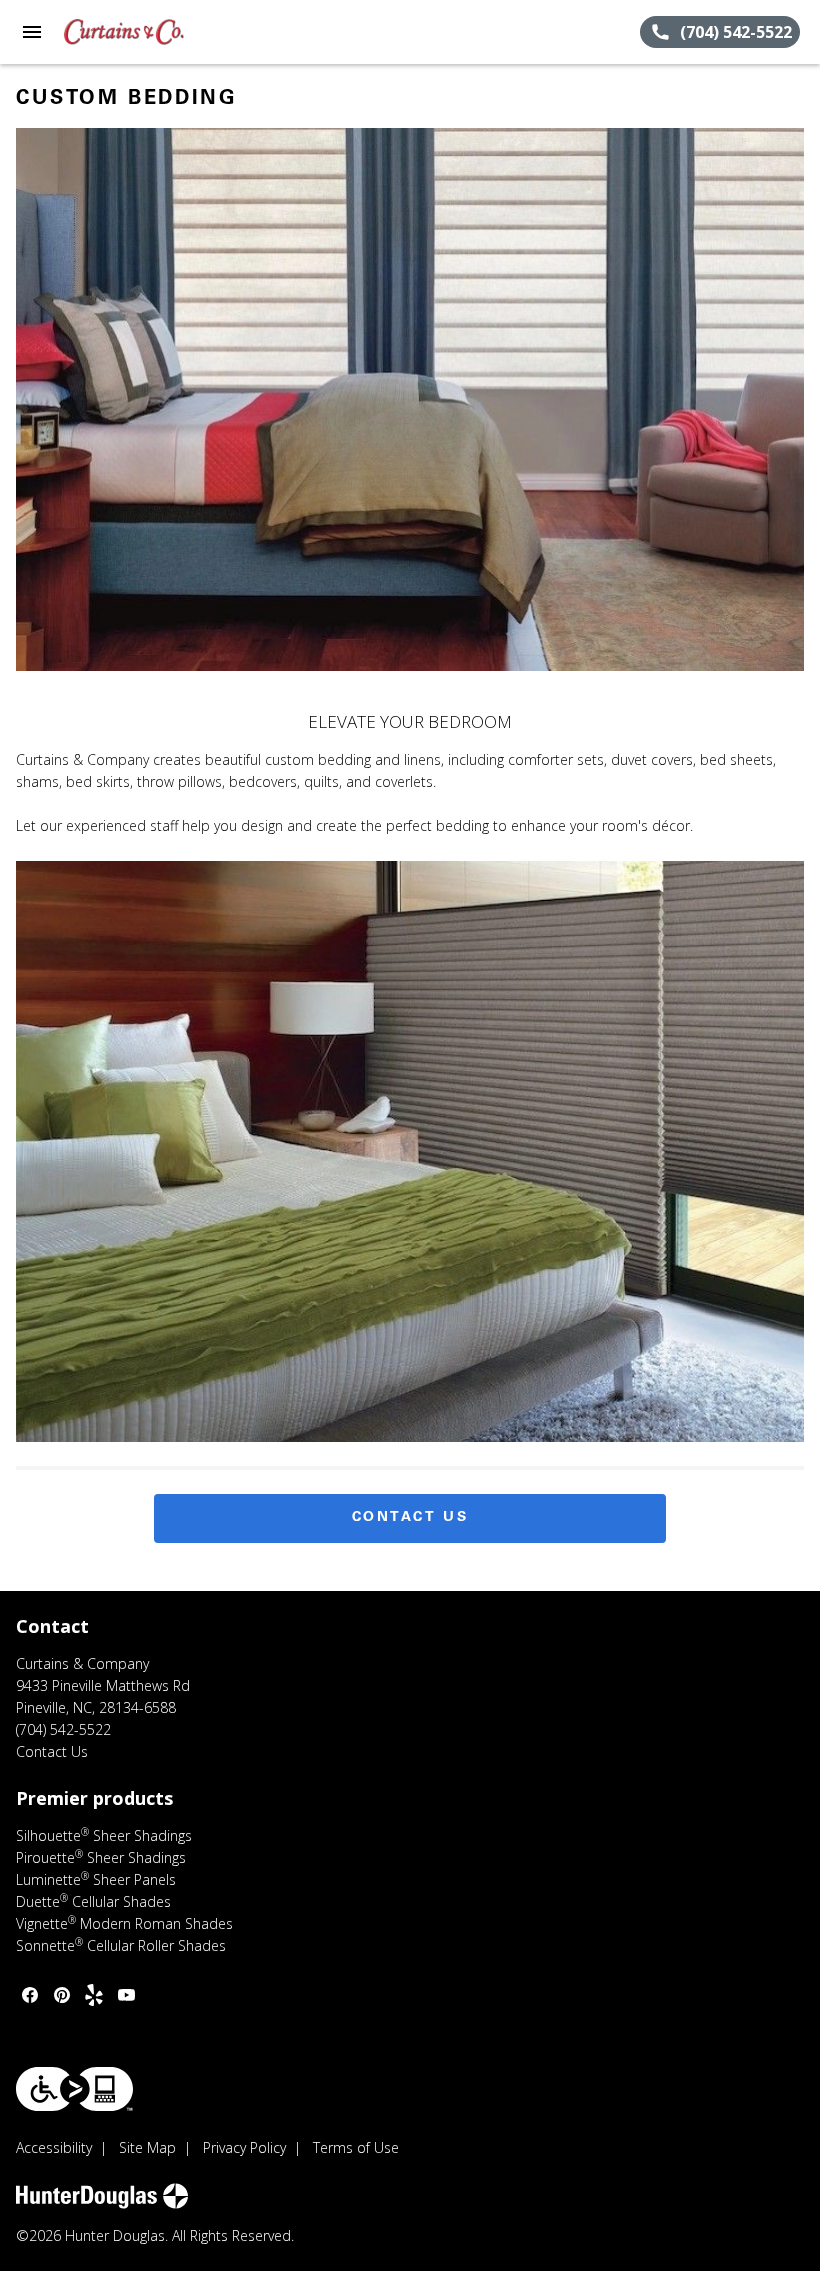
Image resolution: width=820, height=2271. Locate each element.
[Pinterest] (62, 1995)
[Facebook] (30, 1995)
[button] (32, 32)
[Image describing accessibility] (74, 2089)
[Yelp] (94, 1995)
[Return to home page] (124, 32)
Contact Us (410, 1518)
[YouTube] (126, 1995)
